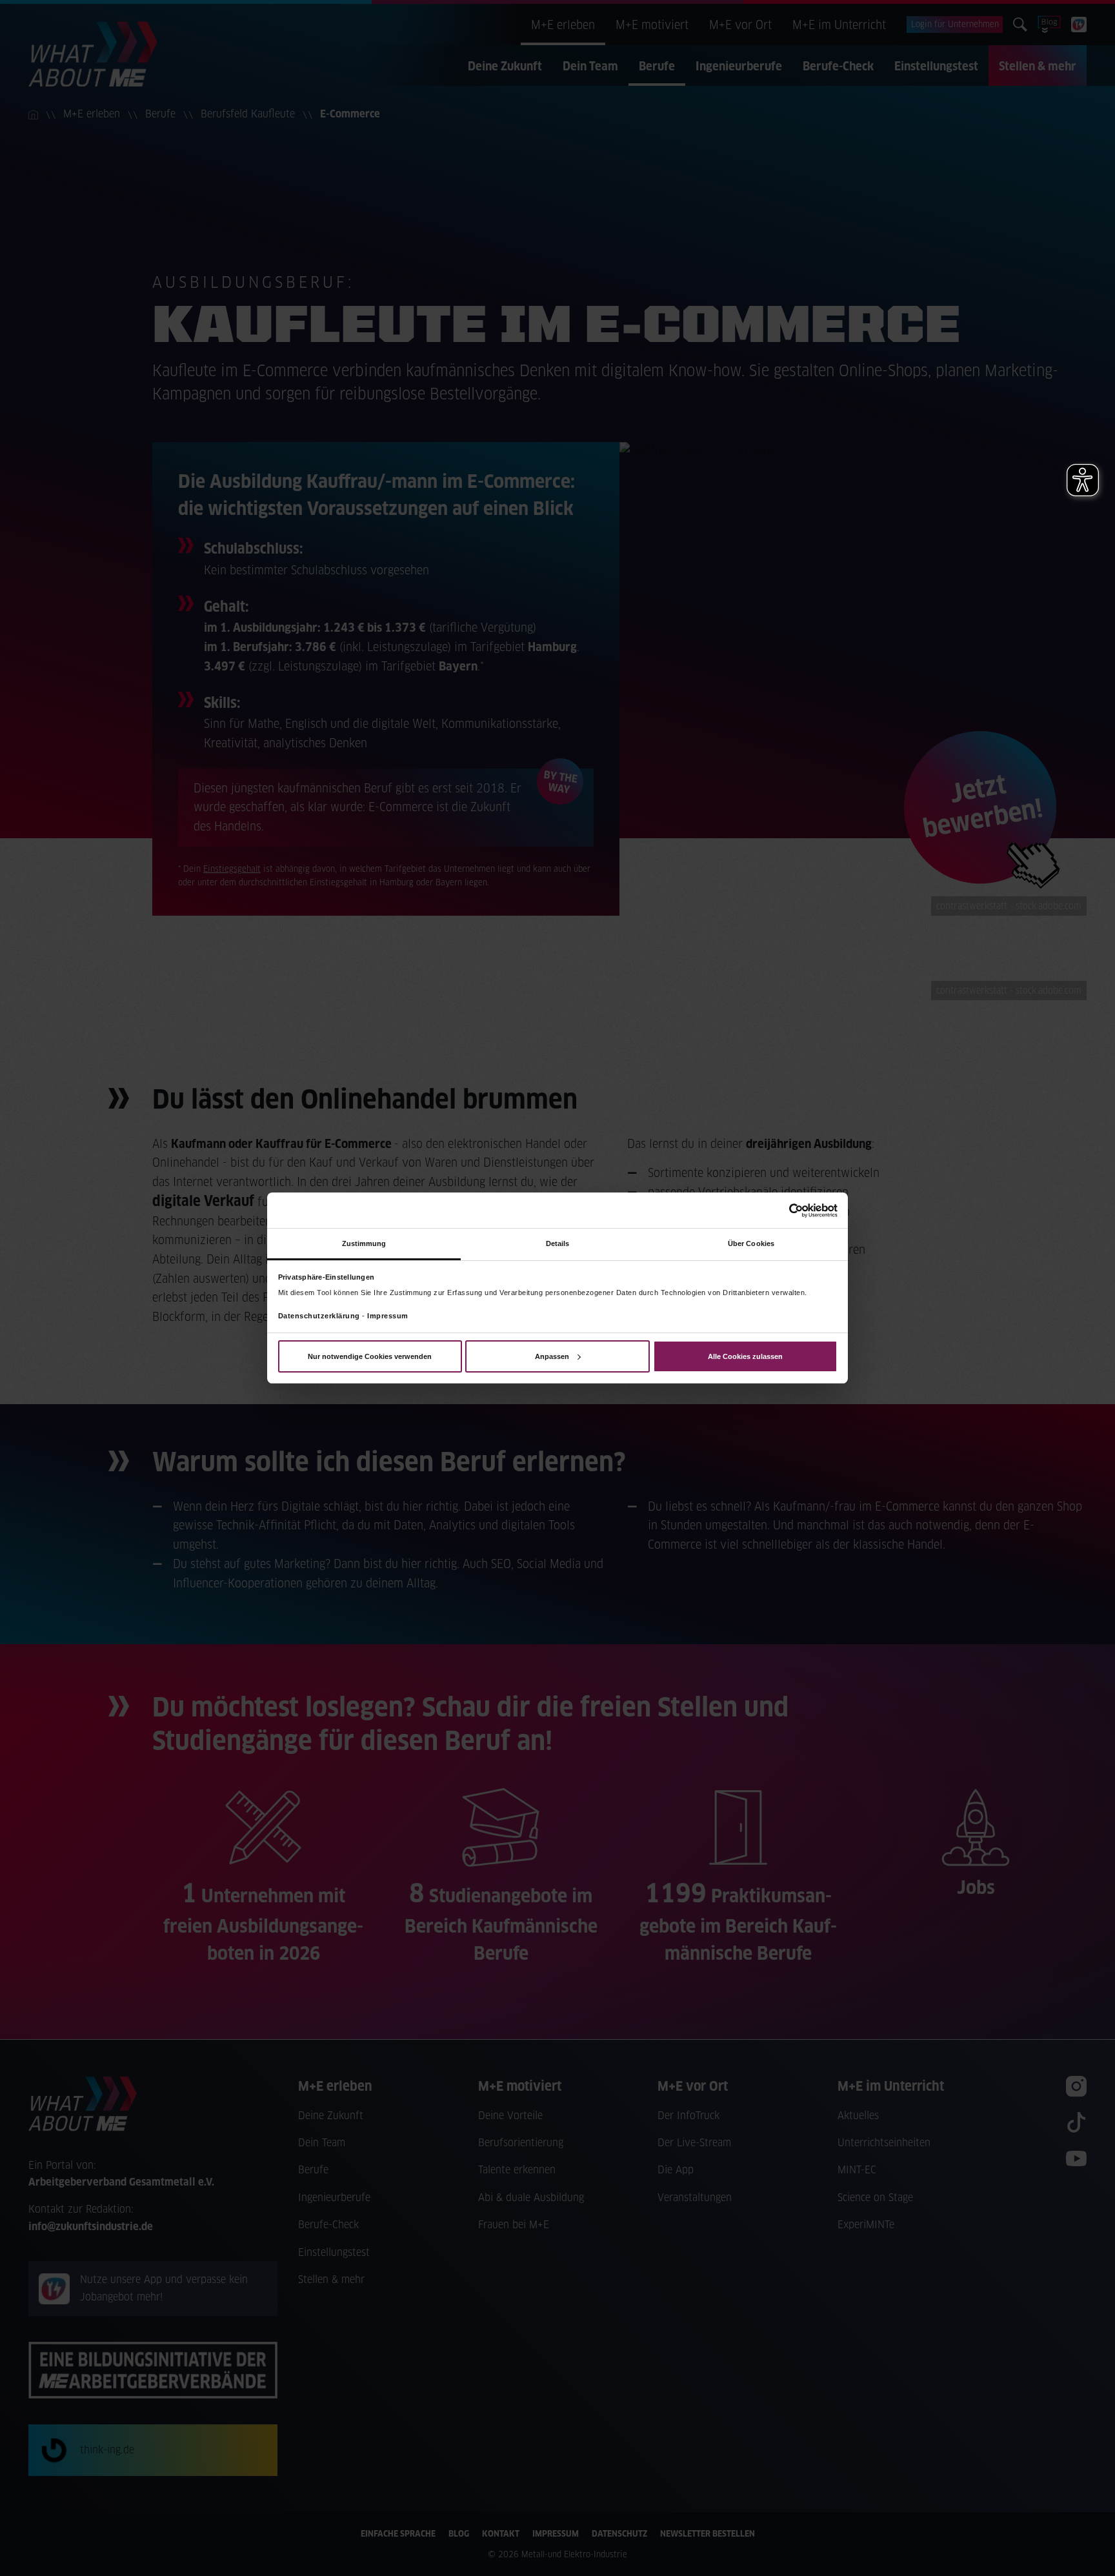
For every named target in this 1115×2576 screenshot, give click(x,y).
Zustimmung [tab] (364, 1243)
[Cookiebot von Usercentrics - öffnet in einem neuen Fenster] (781, 1210)
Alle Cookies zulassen (745, 1356)
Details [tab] (558, 1243)
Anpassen (552, 1356)
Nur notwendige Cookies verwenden (370, 1356)
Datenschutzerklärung (319, 1316)
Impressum (388, 1316)
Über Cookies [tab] (751, 1243)
